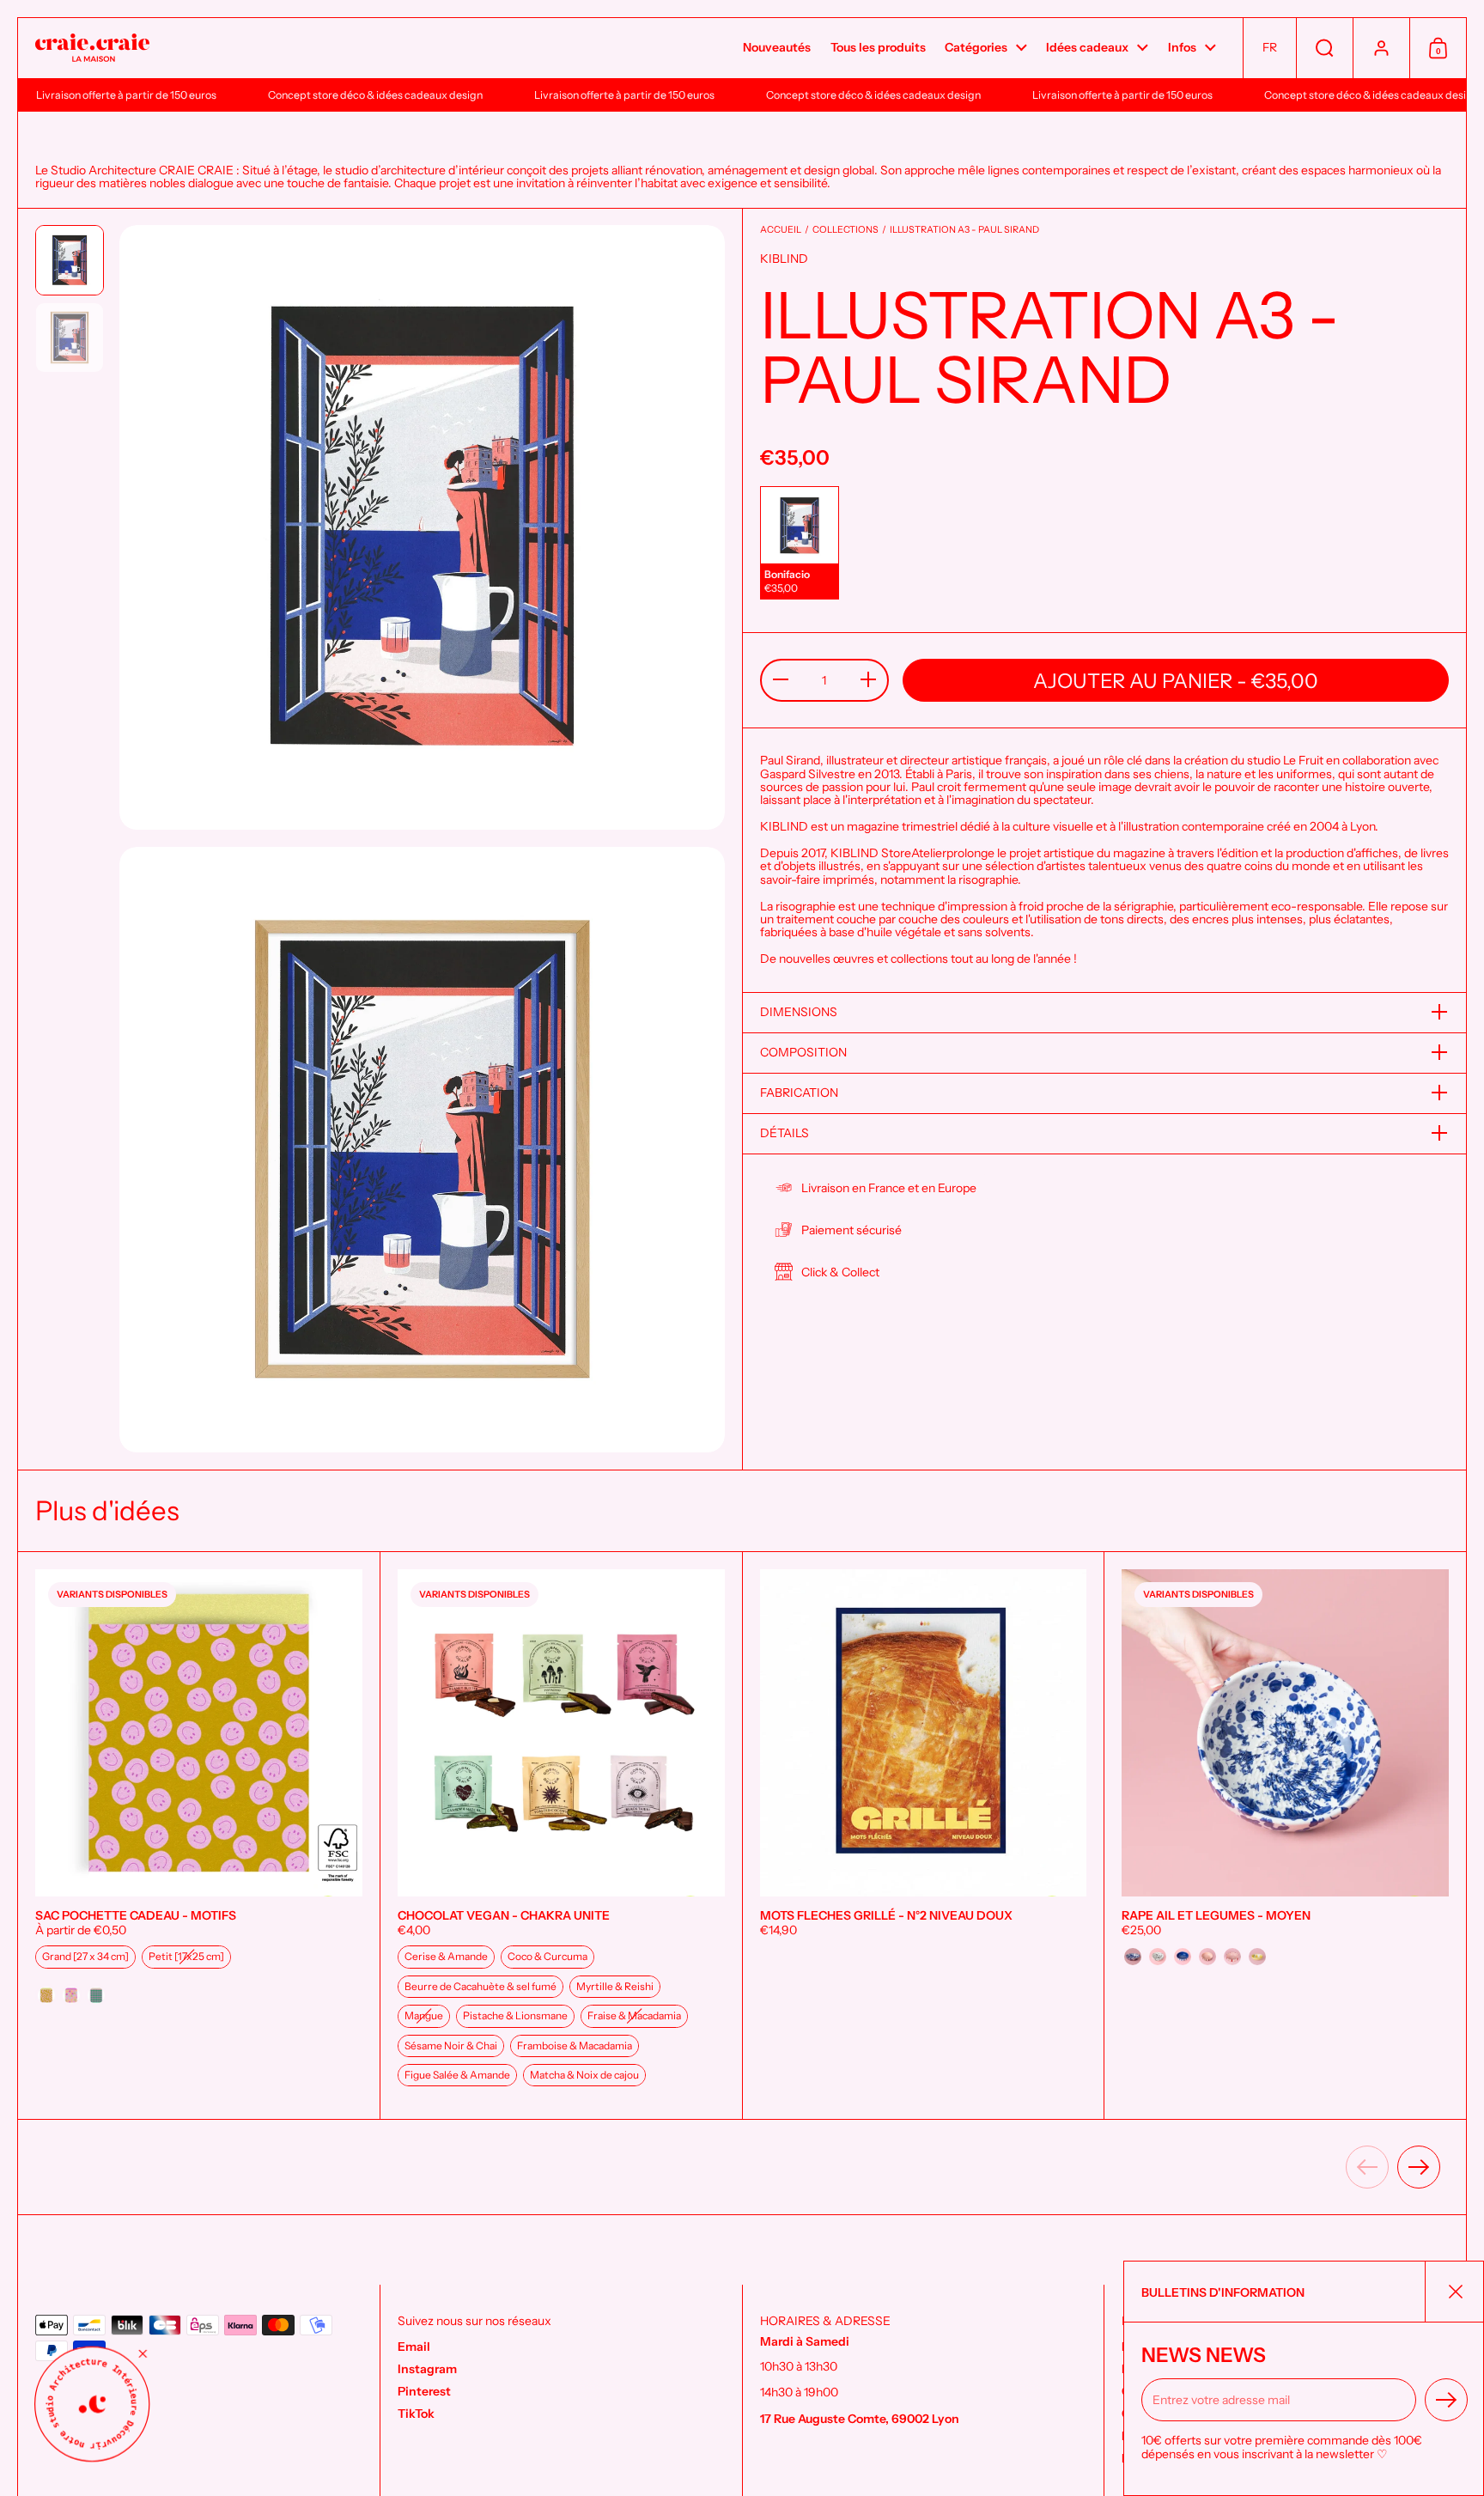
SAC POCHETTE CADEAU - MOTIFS (199, 1836)
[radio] (800, 542)
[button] (1269, 48)
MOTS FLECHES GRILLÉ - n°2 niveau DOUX (924, 1836)
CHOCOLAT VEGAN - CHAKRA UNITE (561, 1836)
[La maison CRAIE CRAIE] (92, 49)
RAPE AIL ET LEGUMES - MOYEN (1285, 1836)
